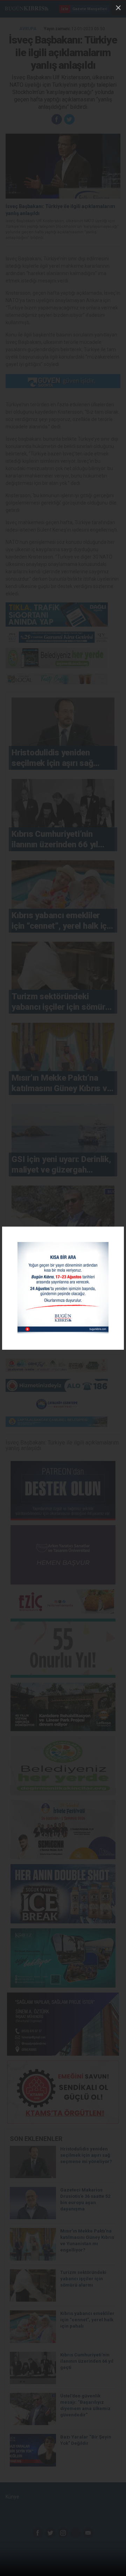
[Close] (118, 8)
